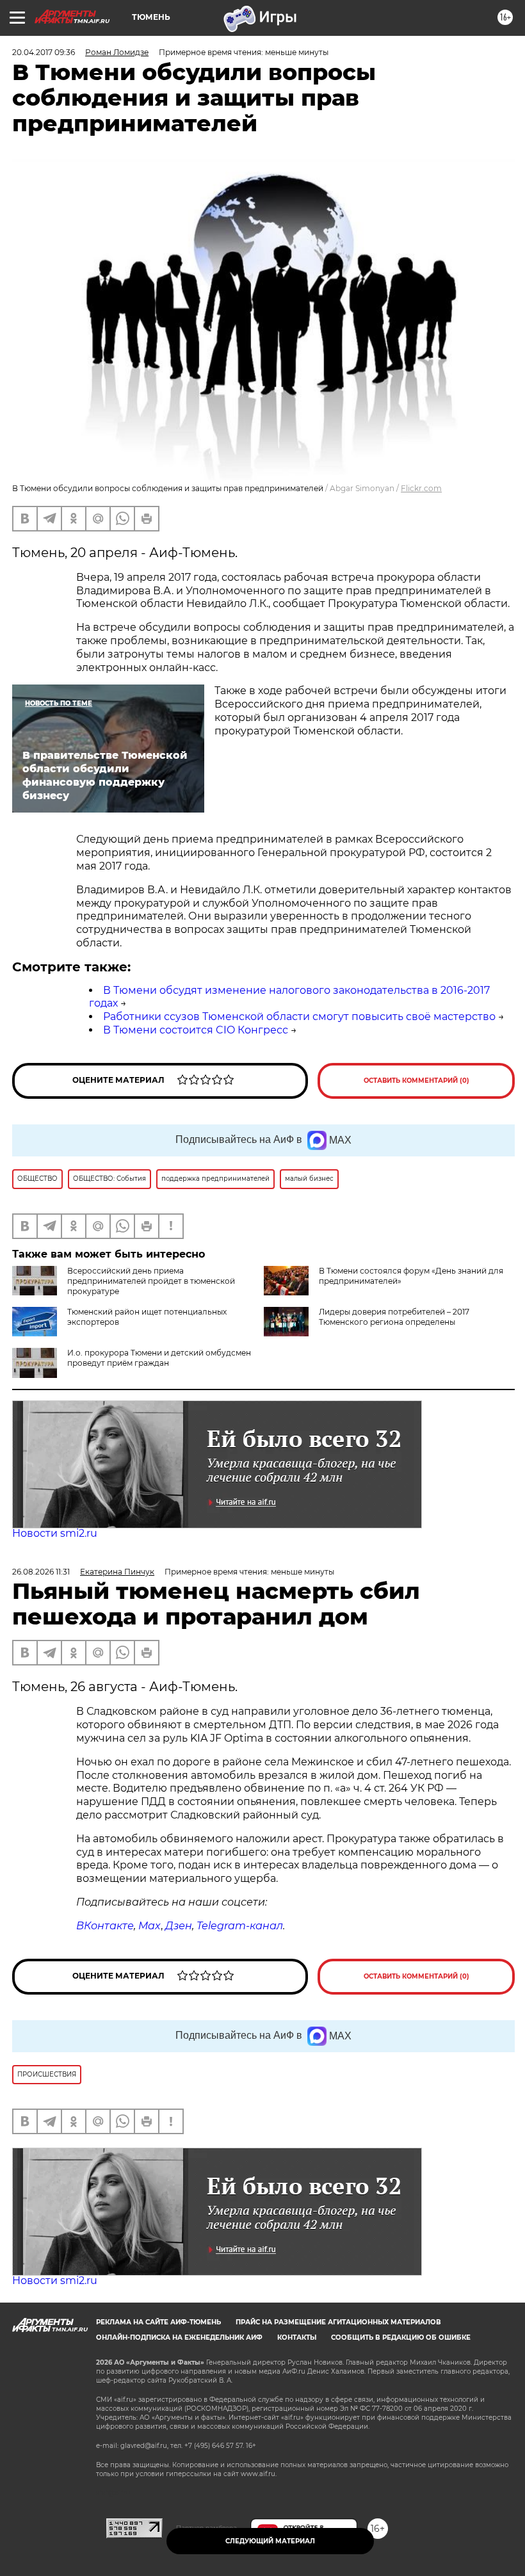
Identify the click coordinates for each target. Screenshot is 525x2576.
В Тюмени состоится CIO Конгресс (196, 1030)
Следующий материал (270, 2541)
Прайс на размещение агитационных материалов (338, 2322)
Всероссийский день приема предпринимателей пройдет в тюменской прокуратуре (151, 1281)
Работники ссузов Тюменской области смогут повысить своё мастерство (299, 1017)
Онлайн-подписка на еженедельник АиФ (179, 2337)
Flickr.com (421, 488)
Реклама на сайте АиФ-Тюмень (158, 2322)
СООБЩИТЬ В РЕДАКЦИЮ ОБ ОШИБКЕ (401, 2337)
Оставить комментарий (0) (416, 1081)
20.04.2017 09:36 (44, 52)
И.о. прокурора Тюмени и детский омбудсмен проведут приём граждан (159, 1358)
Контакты (297, 2337)
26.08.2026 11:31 (41, 1572)
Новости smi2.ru (55, 1533)
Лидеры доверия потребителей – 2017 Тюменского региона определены (394, 1317)
